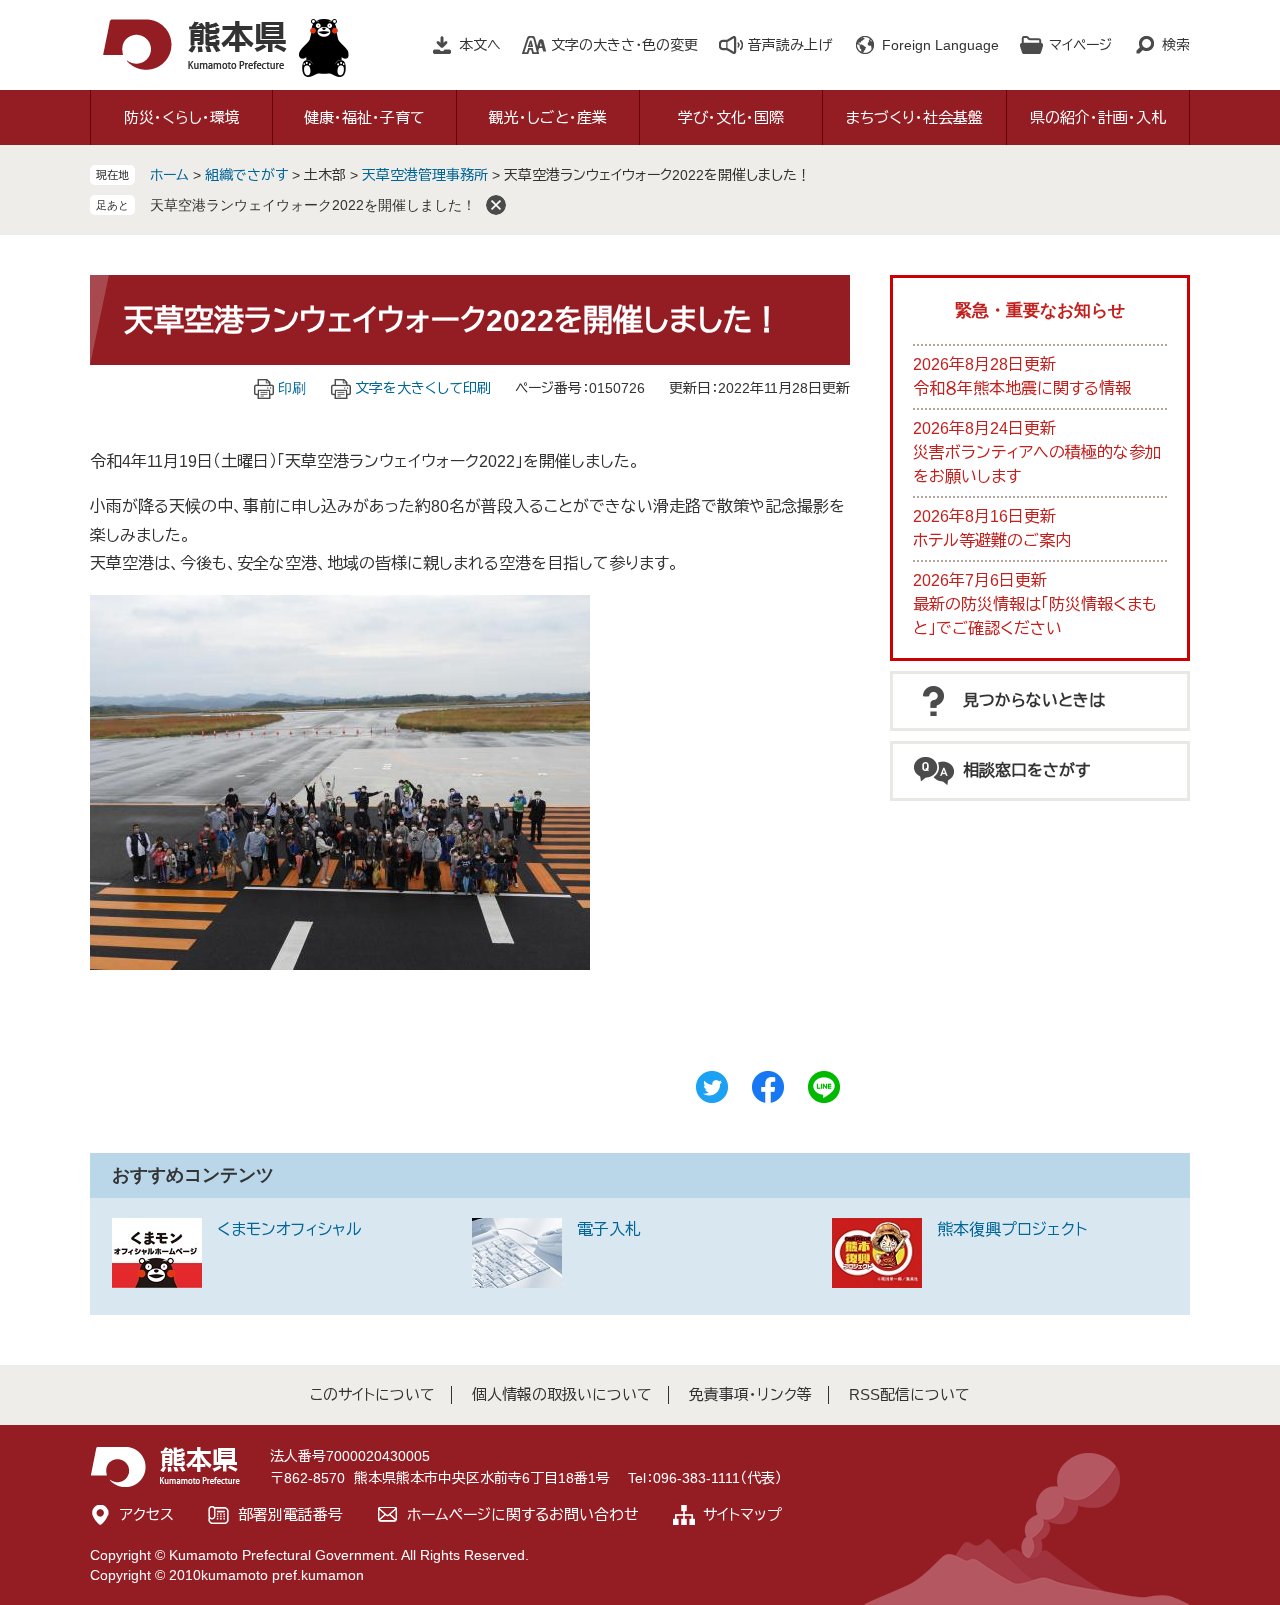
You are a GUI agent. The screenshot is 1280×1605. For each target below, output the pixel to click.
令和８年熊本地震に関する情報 (1022, 388)
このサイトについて (372, 1394)
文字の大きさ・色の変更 (624, 45)
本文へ (480, 45)
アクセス (147, 1514)
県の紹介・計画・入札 (1098, 117)
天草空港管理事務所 (425, 175)
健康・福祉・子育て (364, 117)
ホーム (169, 175)
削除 (496, 205)
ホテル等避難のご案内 (992, 540)
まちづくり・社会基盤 (914, 117)
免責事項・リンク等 (750, 1394)
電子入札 (609, 1229)
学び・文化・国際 (731, 117)
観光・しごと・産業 (548, 117)
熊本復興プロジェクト (1012, 1229)
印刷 (292, 388)
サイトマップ (742, 1514)
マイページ (1080, 45)
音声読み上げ (790, 45)
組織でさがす (246, 175)
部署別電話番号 (290, 1514)
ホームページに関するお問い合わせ (523, 1514)
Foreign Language (940, 45)
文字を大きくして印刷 (423, 388)
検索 (1176, 45)
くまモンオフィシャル (289, 1229)
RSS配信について (909, 1394)
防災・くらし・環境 (182, 117)
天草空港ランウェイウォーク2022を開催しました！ (313, 205)
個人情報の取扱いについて (562, 1394)
